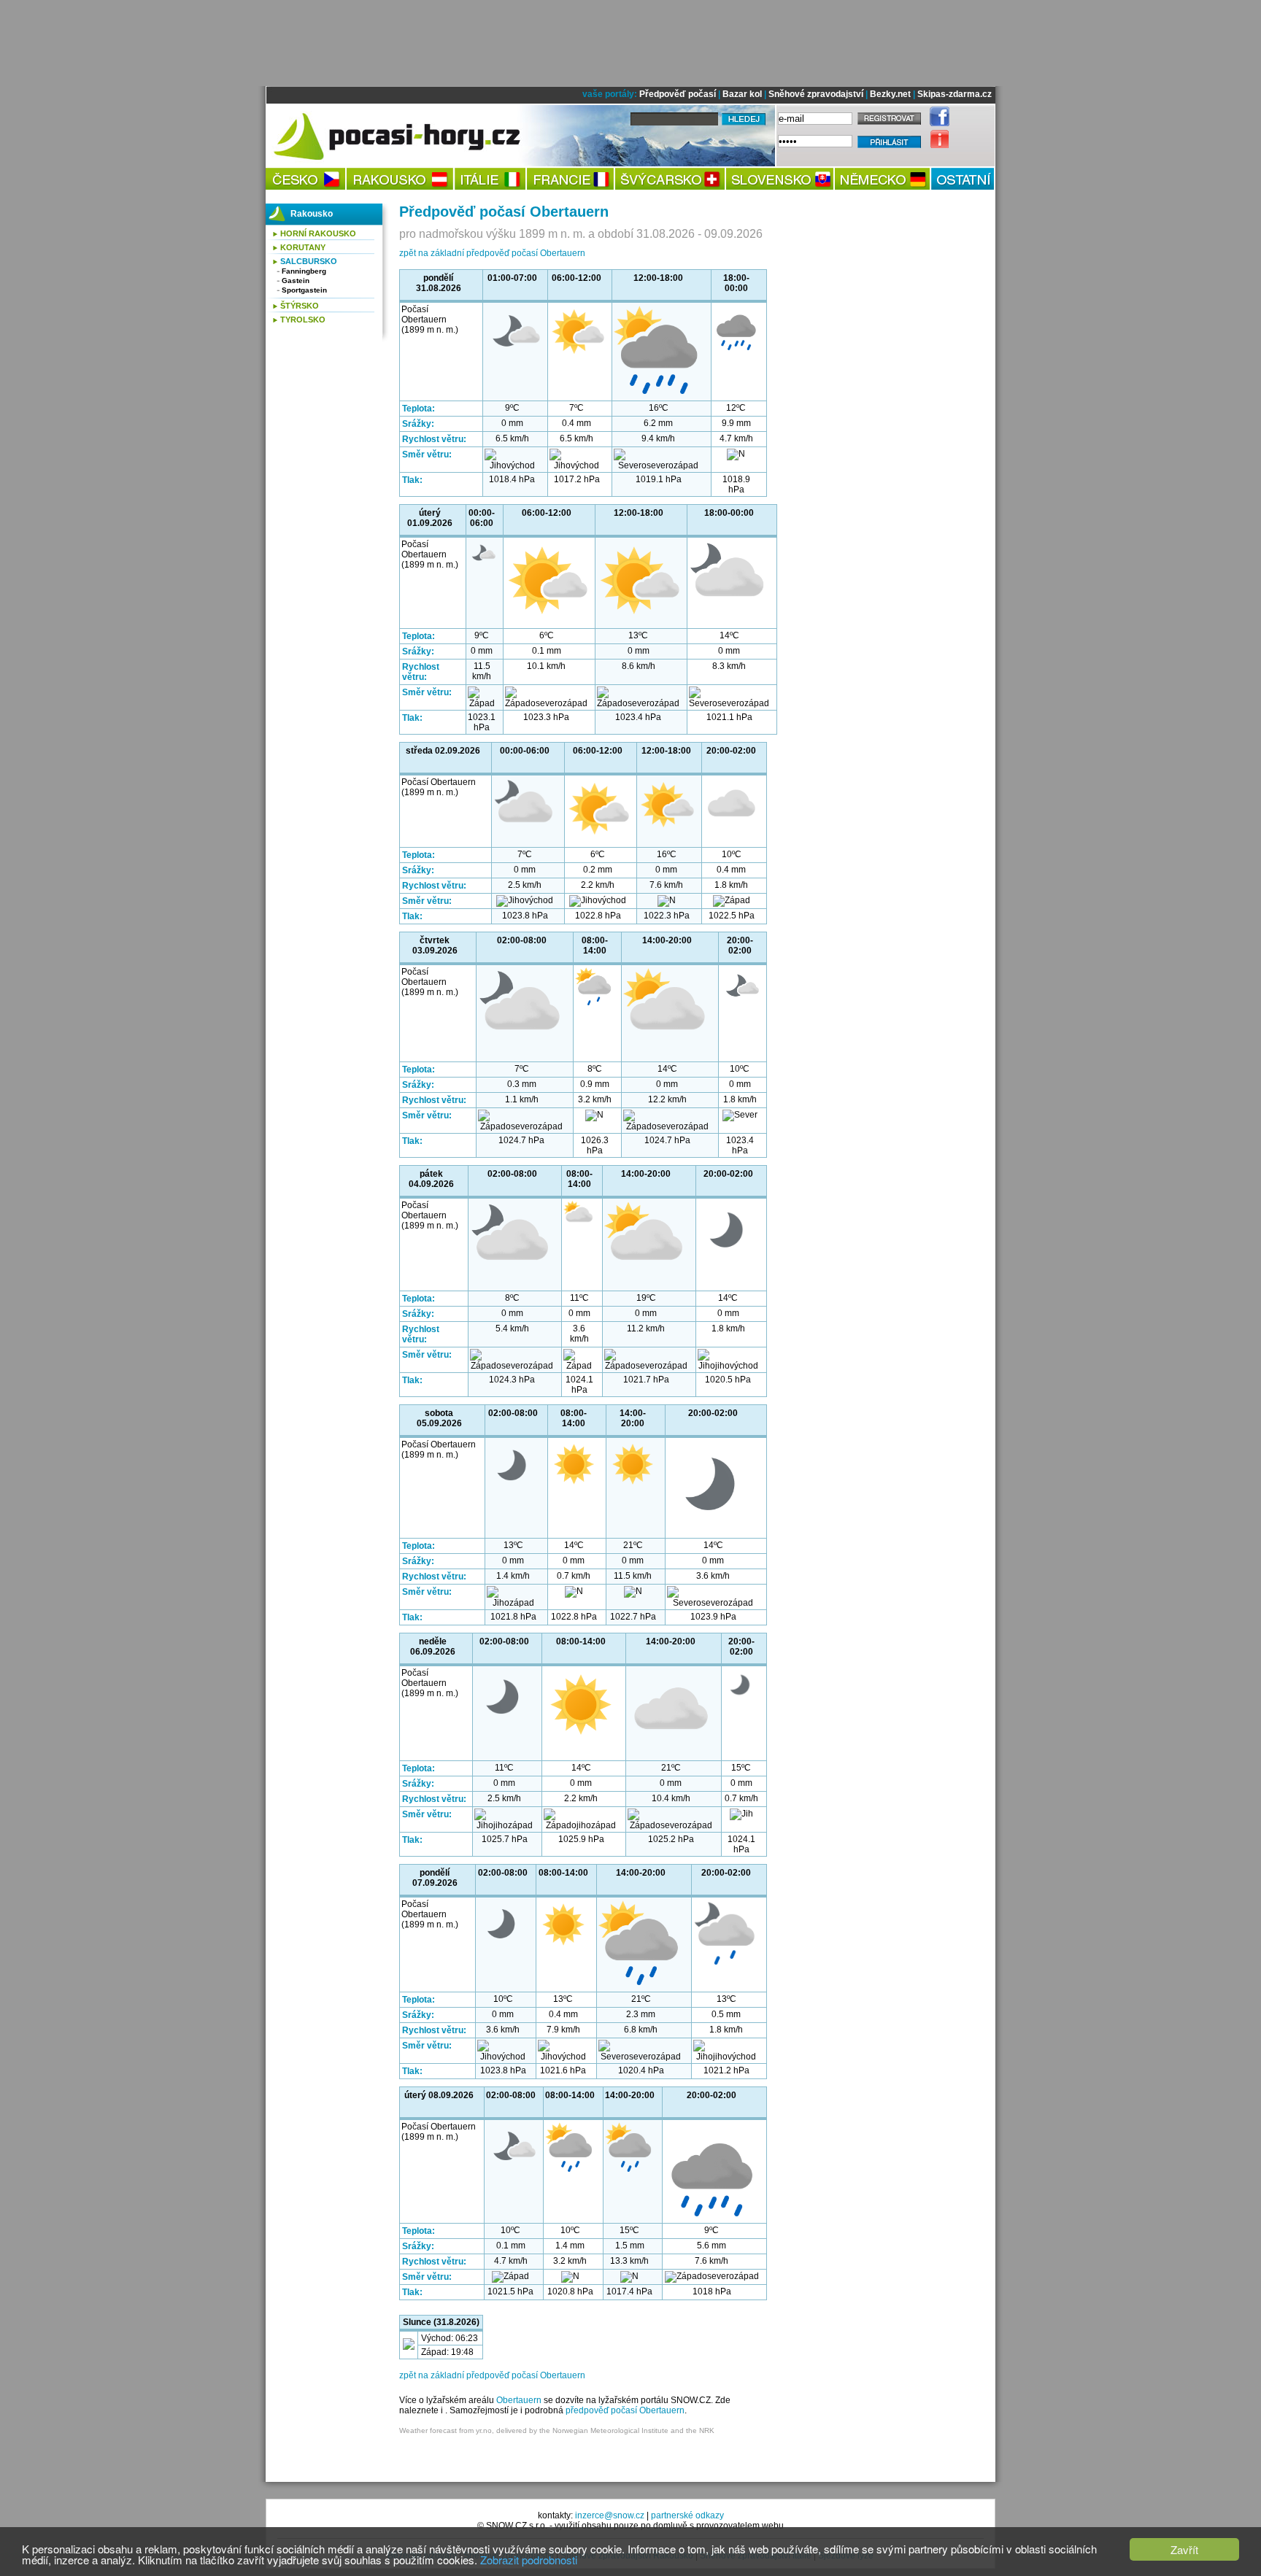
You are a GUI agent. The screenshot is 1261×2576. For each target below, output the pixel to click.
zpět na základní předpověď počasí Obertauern (492, 253)
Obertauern (519, 2400)
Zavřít (1184, 2549)
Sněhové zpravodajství (816, 94)
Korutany (303, 247)
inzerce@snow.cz (610, 2515)
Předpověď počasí (678, 94)
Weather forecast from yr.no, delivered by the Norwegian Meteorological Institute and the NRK (557, 2430)
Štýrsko (300, 306)
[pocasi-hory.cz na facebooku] (936, 123)
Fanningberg (304, 271)
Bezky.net (890, 94)
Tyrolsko (303, 320)
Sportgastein (304, 290)
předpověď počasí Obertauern (625, 2410)
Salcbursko (309, 261)
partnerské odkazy (687, 2515)
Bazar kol (742, 94)
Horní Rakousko (318, 233)
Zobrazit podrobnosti (529, 2560)
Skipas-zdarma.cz (955, 94)
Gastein (296, 281)
